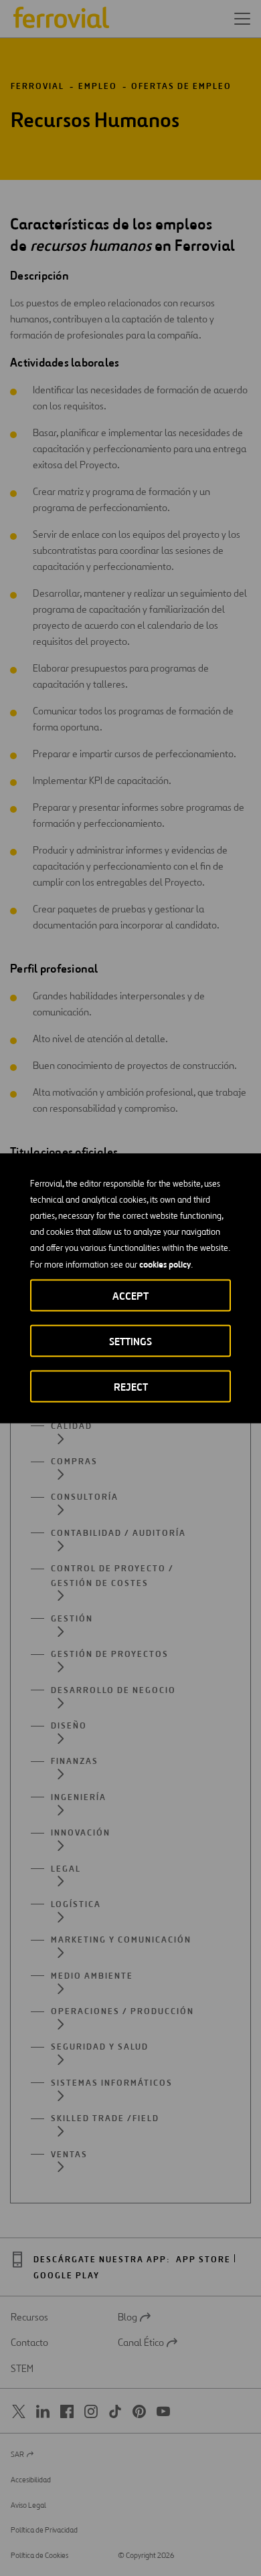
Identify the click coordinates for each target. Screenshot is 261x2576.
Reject (131, 1386)
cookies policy (165, 1264)
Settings (130, 1341)
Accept (130, 1295)
